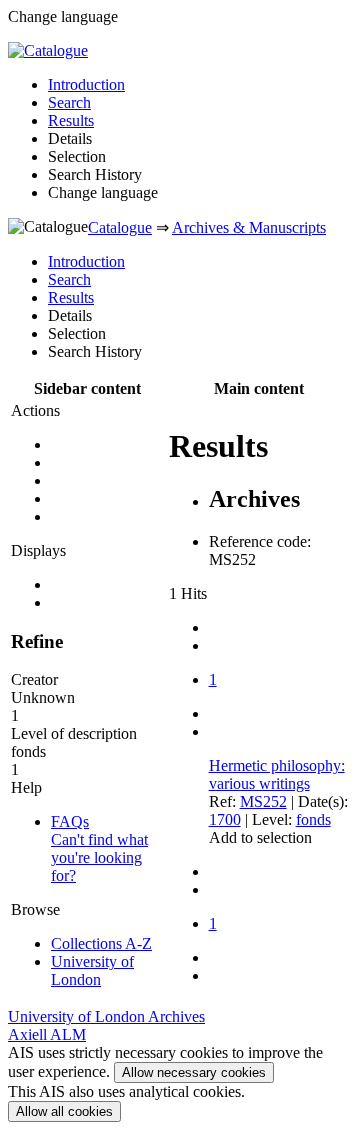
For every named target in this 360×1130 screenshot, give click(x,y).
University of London (92, 970)
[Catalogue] (48, 50)
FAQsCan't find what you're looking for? (99, 848)
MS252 (263, 801)
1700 (225, 819)
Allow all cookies (64, 1111)
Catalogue (120, 227)
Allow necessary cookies (194, 1072)
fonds (313, 819)
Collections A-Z (101, 943)
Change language (103, 192)
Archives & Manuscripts (249, 227)
